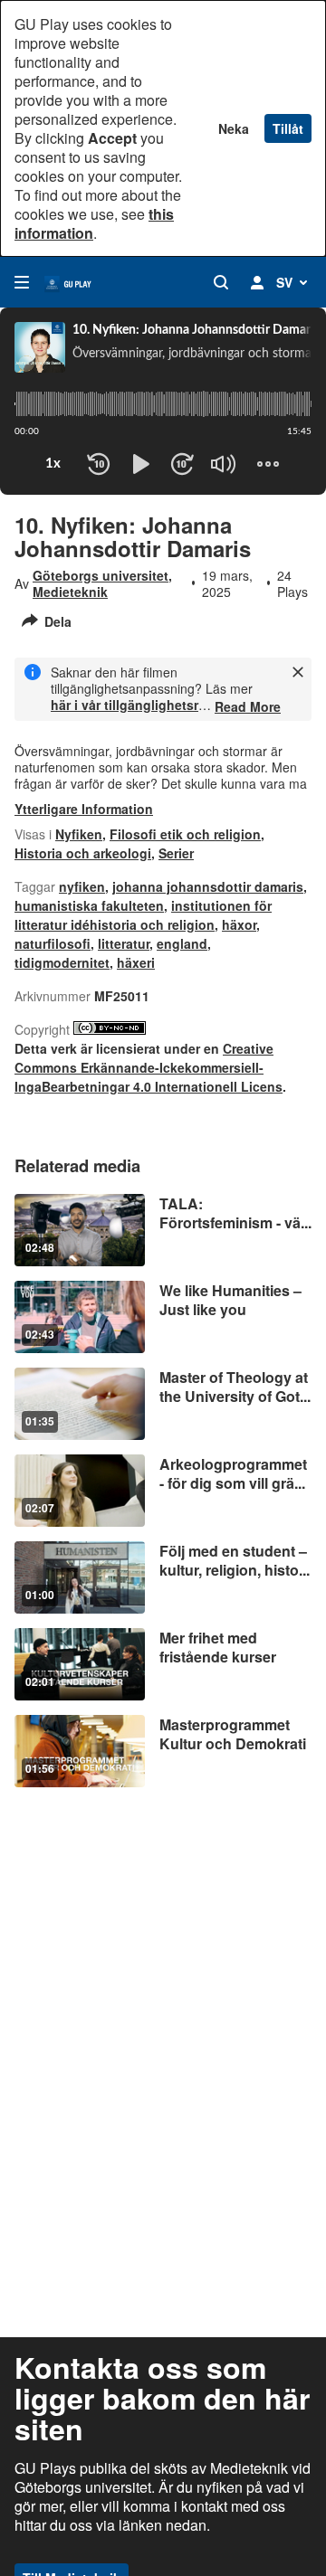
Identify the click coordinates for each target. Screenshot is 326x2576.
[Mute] (224, 464)
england (182, 943)
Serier (176, 853)
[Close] (298, 672)
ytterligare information (84, 809)
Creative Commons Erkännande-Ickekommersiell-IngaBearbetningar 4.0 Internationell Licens (149, 1067)
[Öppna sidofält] (22, 282)
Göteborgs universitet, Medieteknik (102, 583)
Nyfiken (79, 834)
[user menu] (257, 282)
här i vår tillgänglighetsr (125, 705)
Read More (248, 706)
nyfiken (82, 886)
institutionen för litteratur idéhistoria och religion (143, 915)
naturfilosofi (53, 943)
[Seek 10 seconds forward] (182, 464)
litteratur (124, 943)
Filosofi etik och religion (185, 834)
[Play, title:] (140, 464)
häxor (239, 924)
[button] (210, 479)
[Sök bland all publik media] (221, 282)
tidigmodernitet (62, 962)
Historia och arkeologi (83, 853)
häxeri (136, 962)
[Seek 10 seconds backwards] (99, 464)
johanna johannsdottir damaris (208, 886)
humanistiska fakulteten (89, 905)
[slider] (163, 404)
